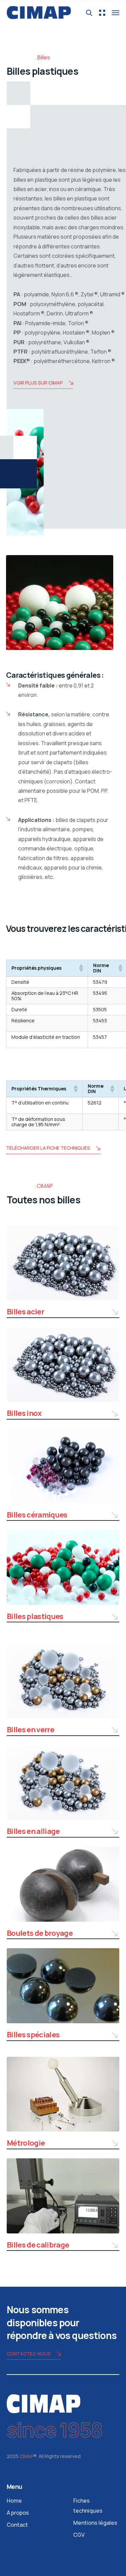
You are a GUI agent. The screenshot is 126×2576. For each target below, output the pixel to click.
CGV (79, 2535)
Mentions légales (95, 2523)
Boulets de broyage (40, 1933)
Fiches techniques (88, 2506)
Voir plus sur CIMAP (38, 383)
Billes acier (25, 1312)
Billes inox (24, 1413)
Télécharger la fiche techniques (48, 1148)
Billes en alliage (33, 1831)
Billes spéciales (33, 2035)
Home (14, 2501)
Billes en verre (30, 1730)
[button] (81, 968)
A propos (18, 2513)
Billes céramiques (37, 1515)
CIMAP (27, 2456)
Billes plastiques (35, 1616)
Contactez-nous (29, 2354)
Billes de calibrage (38, 2245)
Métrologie (26, 2143)
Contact (17, 2525)
